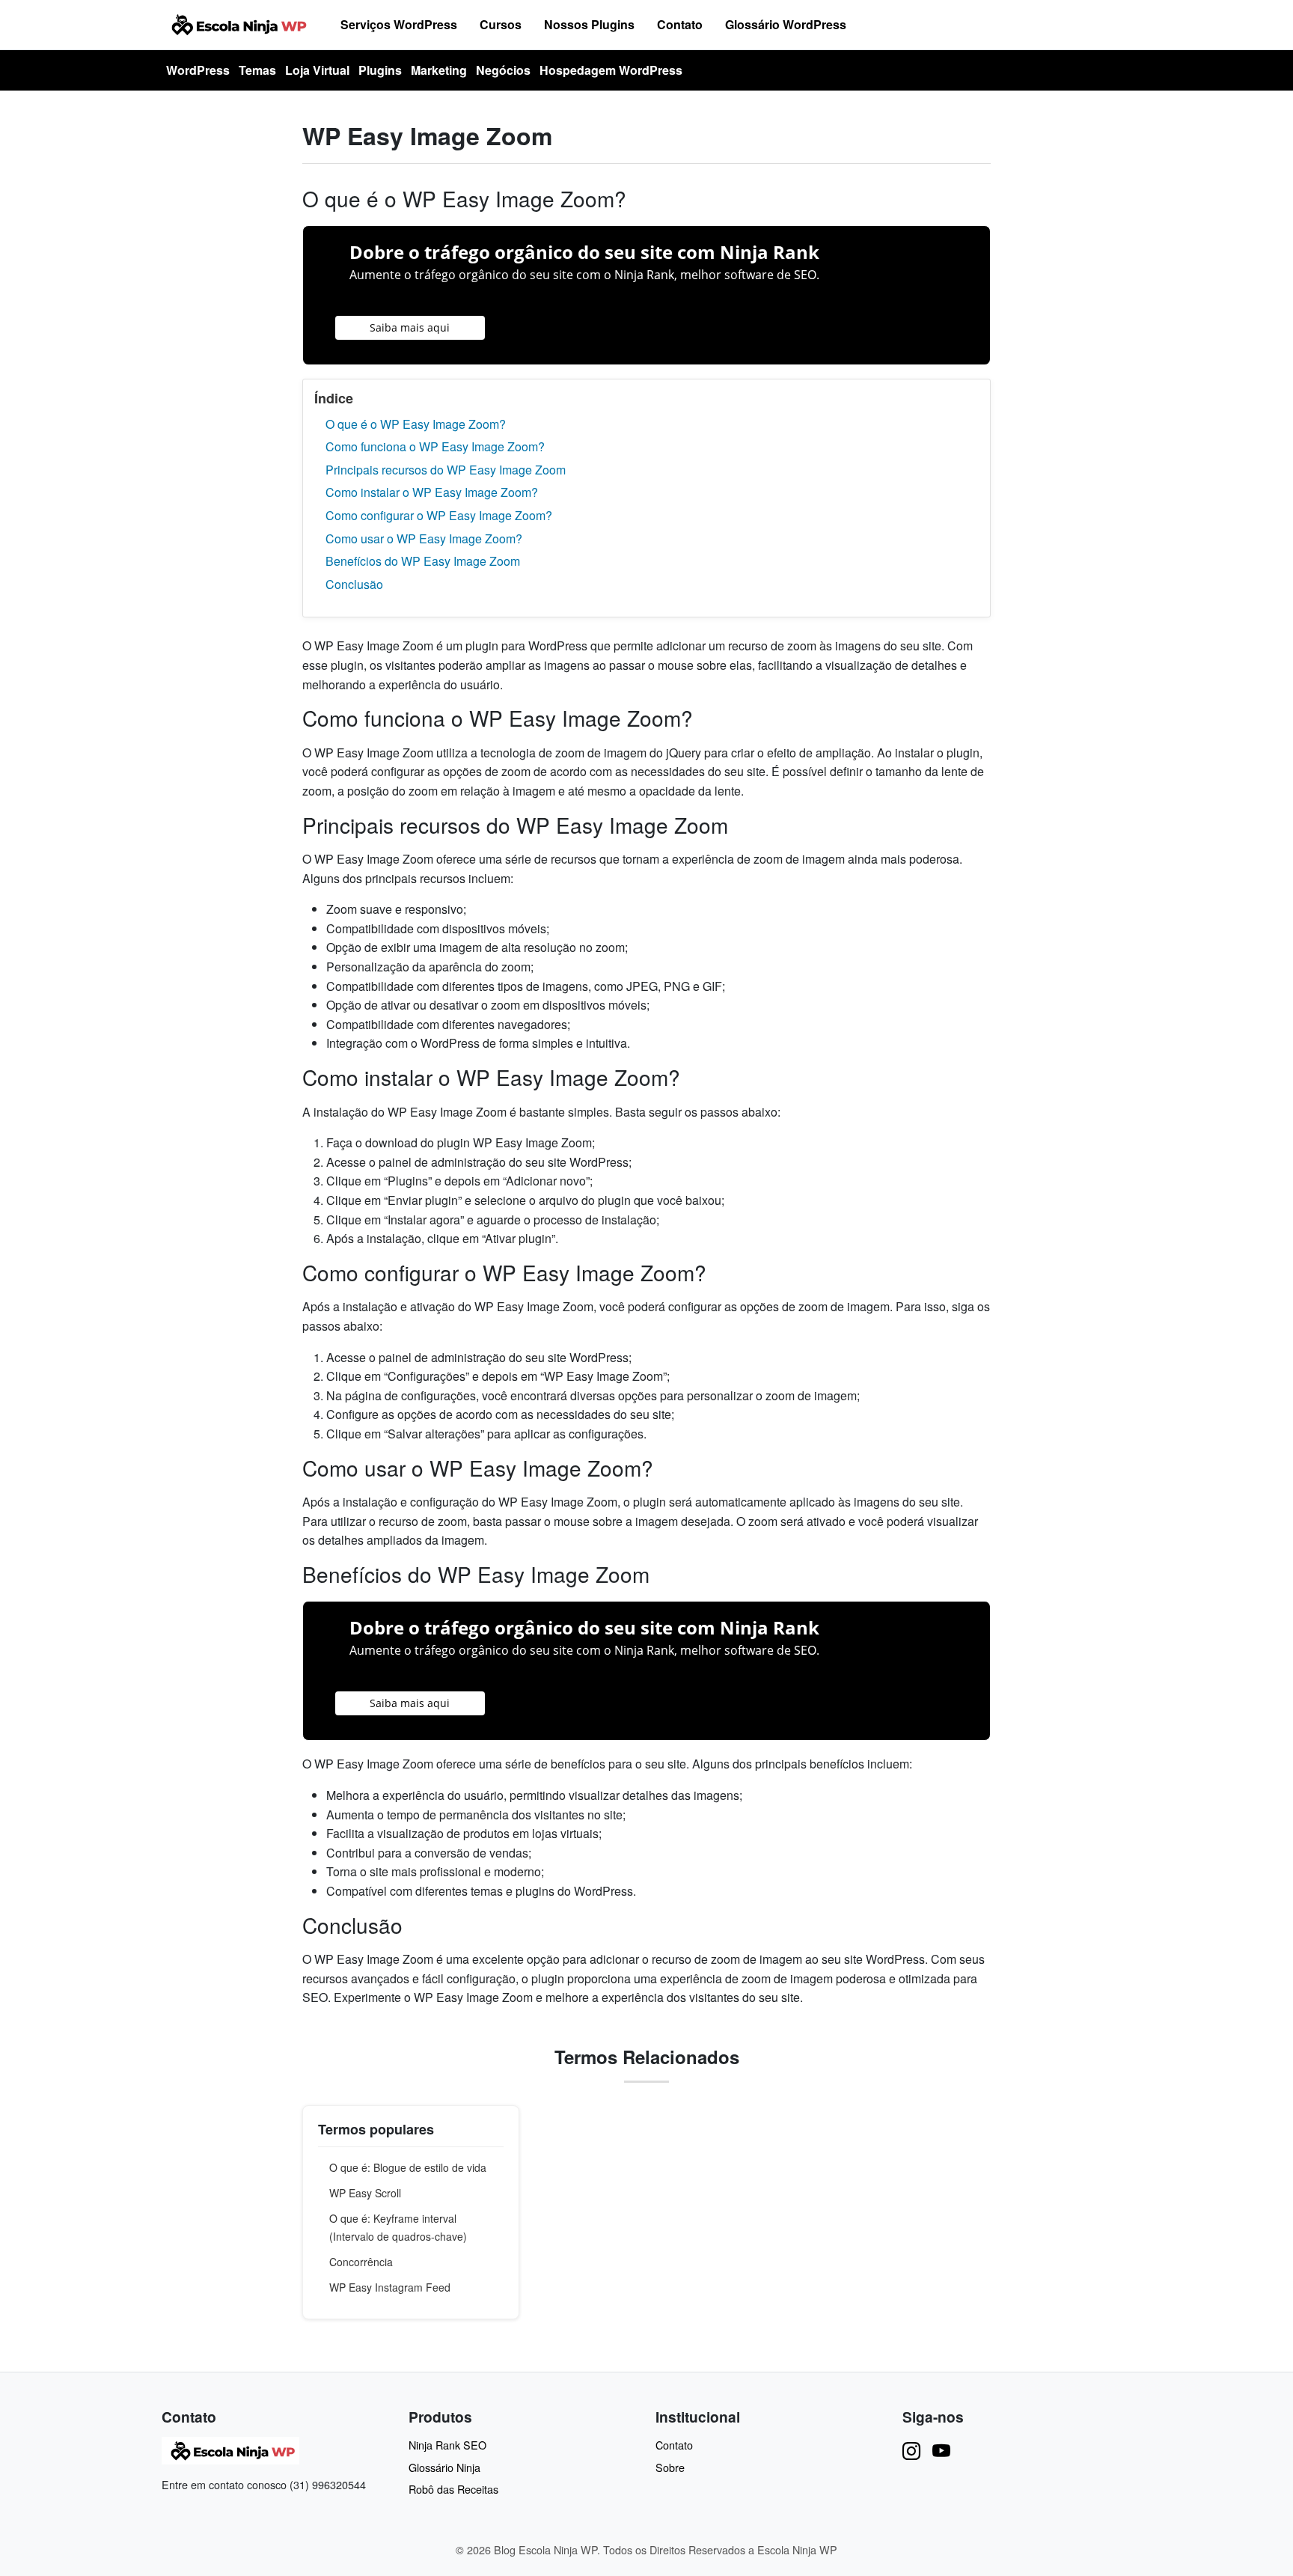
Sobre (670, 2467)
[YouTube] (941, 2450)
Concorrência (361, 2262)
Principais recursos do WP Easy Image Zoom (446, 470)
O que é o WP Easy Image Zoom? (416, 424)
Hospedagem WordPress (611, 70)
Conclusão (354, 584)
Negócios (503, 70)
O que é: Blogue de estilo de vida (408, 2167)
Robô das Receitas (453, 2489)
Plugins (380, 70)
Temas (257, 70)
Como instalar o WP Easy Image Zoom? (432, 492)
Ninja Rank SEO (447, 2445)
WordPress (198, 70)
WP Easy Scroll (365, 2193)
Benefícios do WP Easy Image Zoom (423, 561)
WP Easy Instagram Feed (390, 2287)
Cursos (501, 24)
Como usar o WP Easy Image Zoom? (424, 538)
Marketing (439, 70)
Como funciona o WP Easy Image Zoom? (435, 446)
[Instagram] (911, 2450)
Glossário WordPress (786, 24)
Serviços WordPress (399, 24)
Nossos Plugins (589, 24)
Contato (680, 24)
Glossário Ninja (444, 2467)
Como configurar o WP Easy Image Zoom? (439, 515)
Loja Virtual (317, 70)
